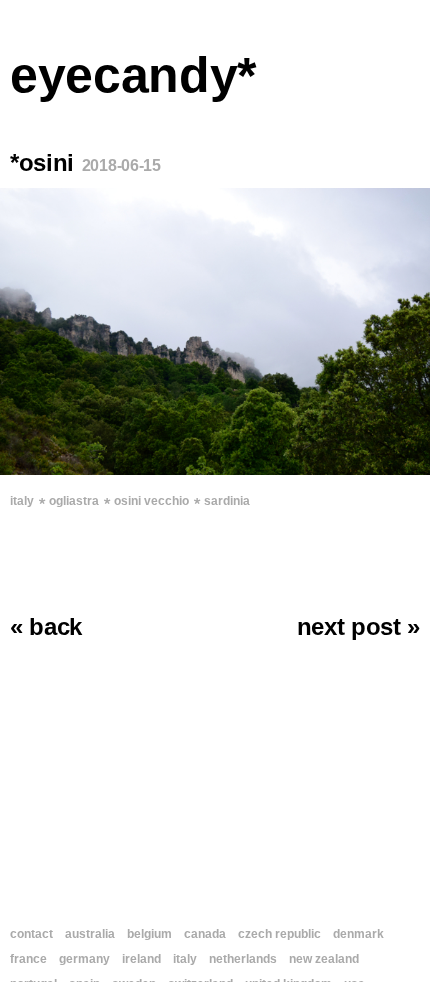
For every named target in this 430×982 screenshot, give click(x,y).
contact (31, 934)
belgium (149, 934)
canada (205, 934)
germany (84, 959)
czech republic (279, 934)
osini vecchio (151, 501)
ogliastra (74, 501)
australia (90, 934)
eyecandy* (133, 75)
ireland (141, 959)
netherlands (243, 959)
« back (46, 626)
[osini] (215, 331)
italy (22, 501)
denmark (358, 934)
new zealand (324, 959)
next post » (358, 626)
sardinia (227, 501)
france (28, 959)
